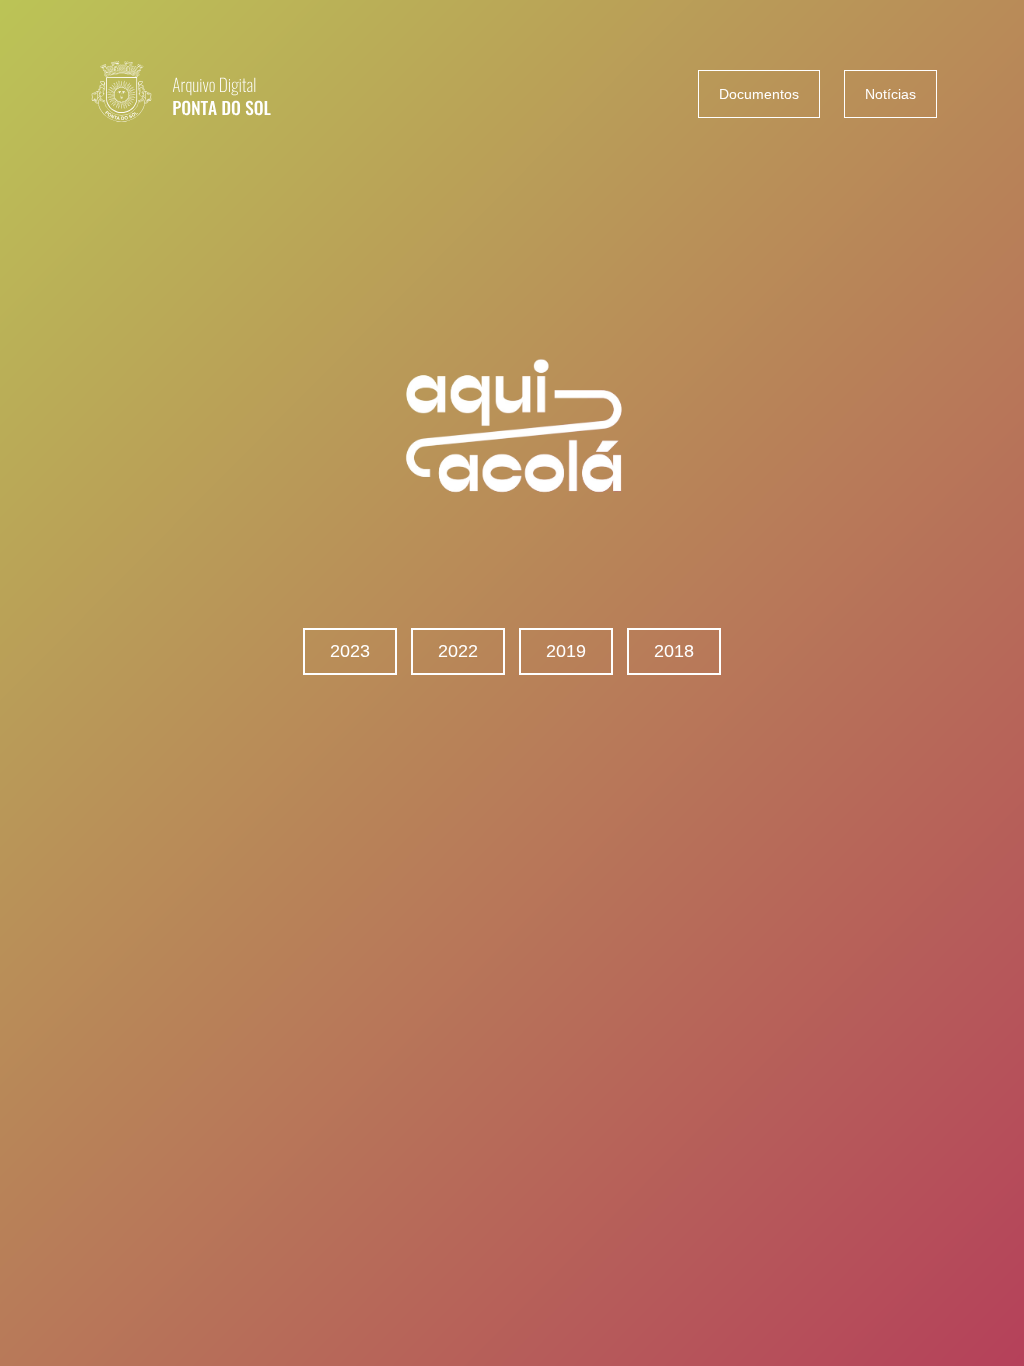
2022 (458, 651)
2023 (350, 651)
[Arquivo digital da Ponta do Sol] (212, 94)
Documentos (759, 94)
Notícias (890, 94)
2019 (566, 651)
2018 (674, 651)
